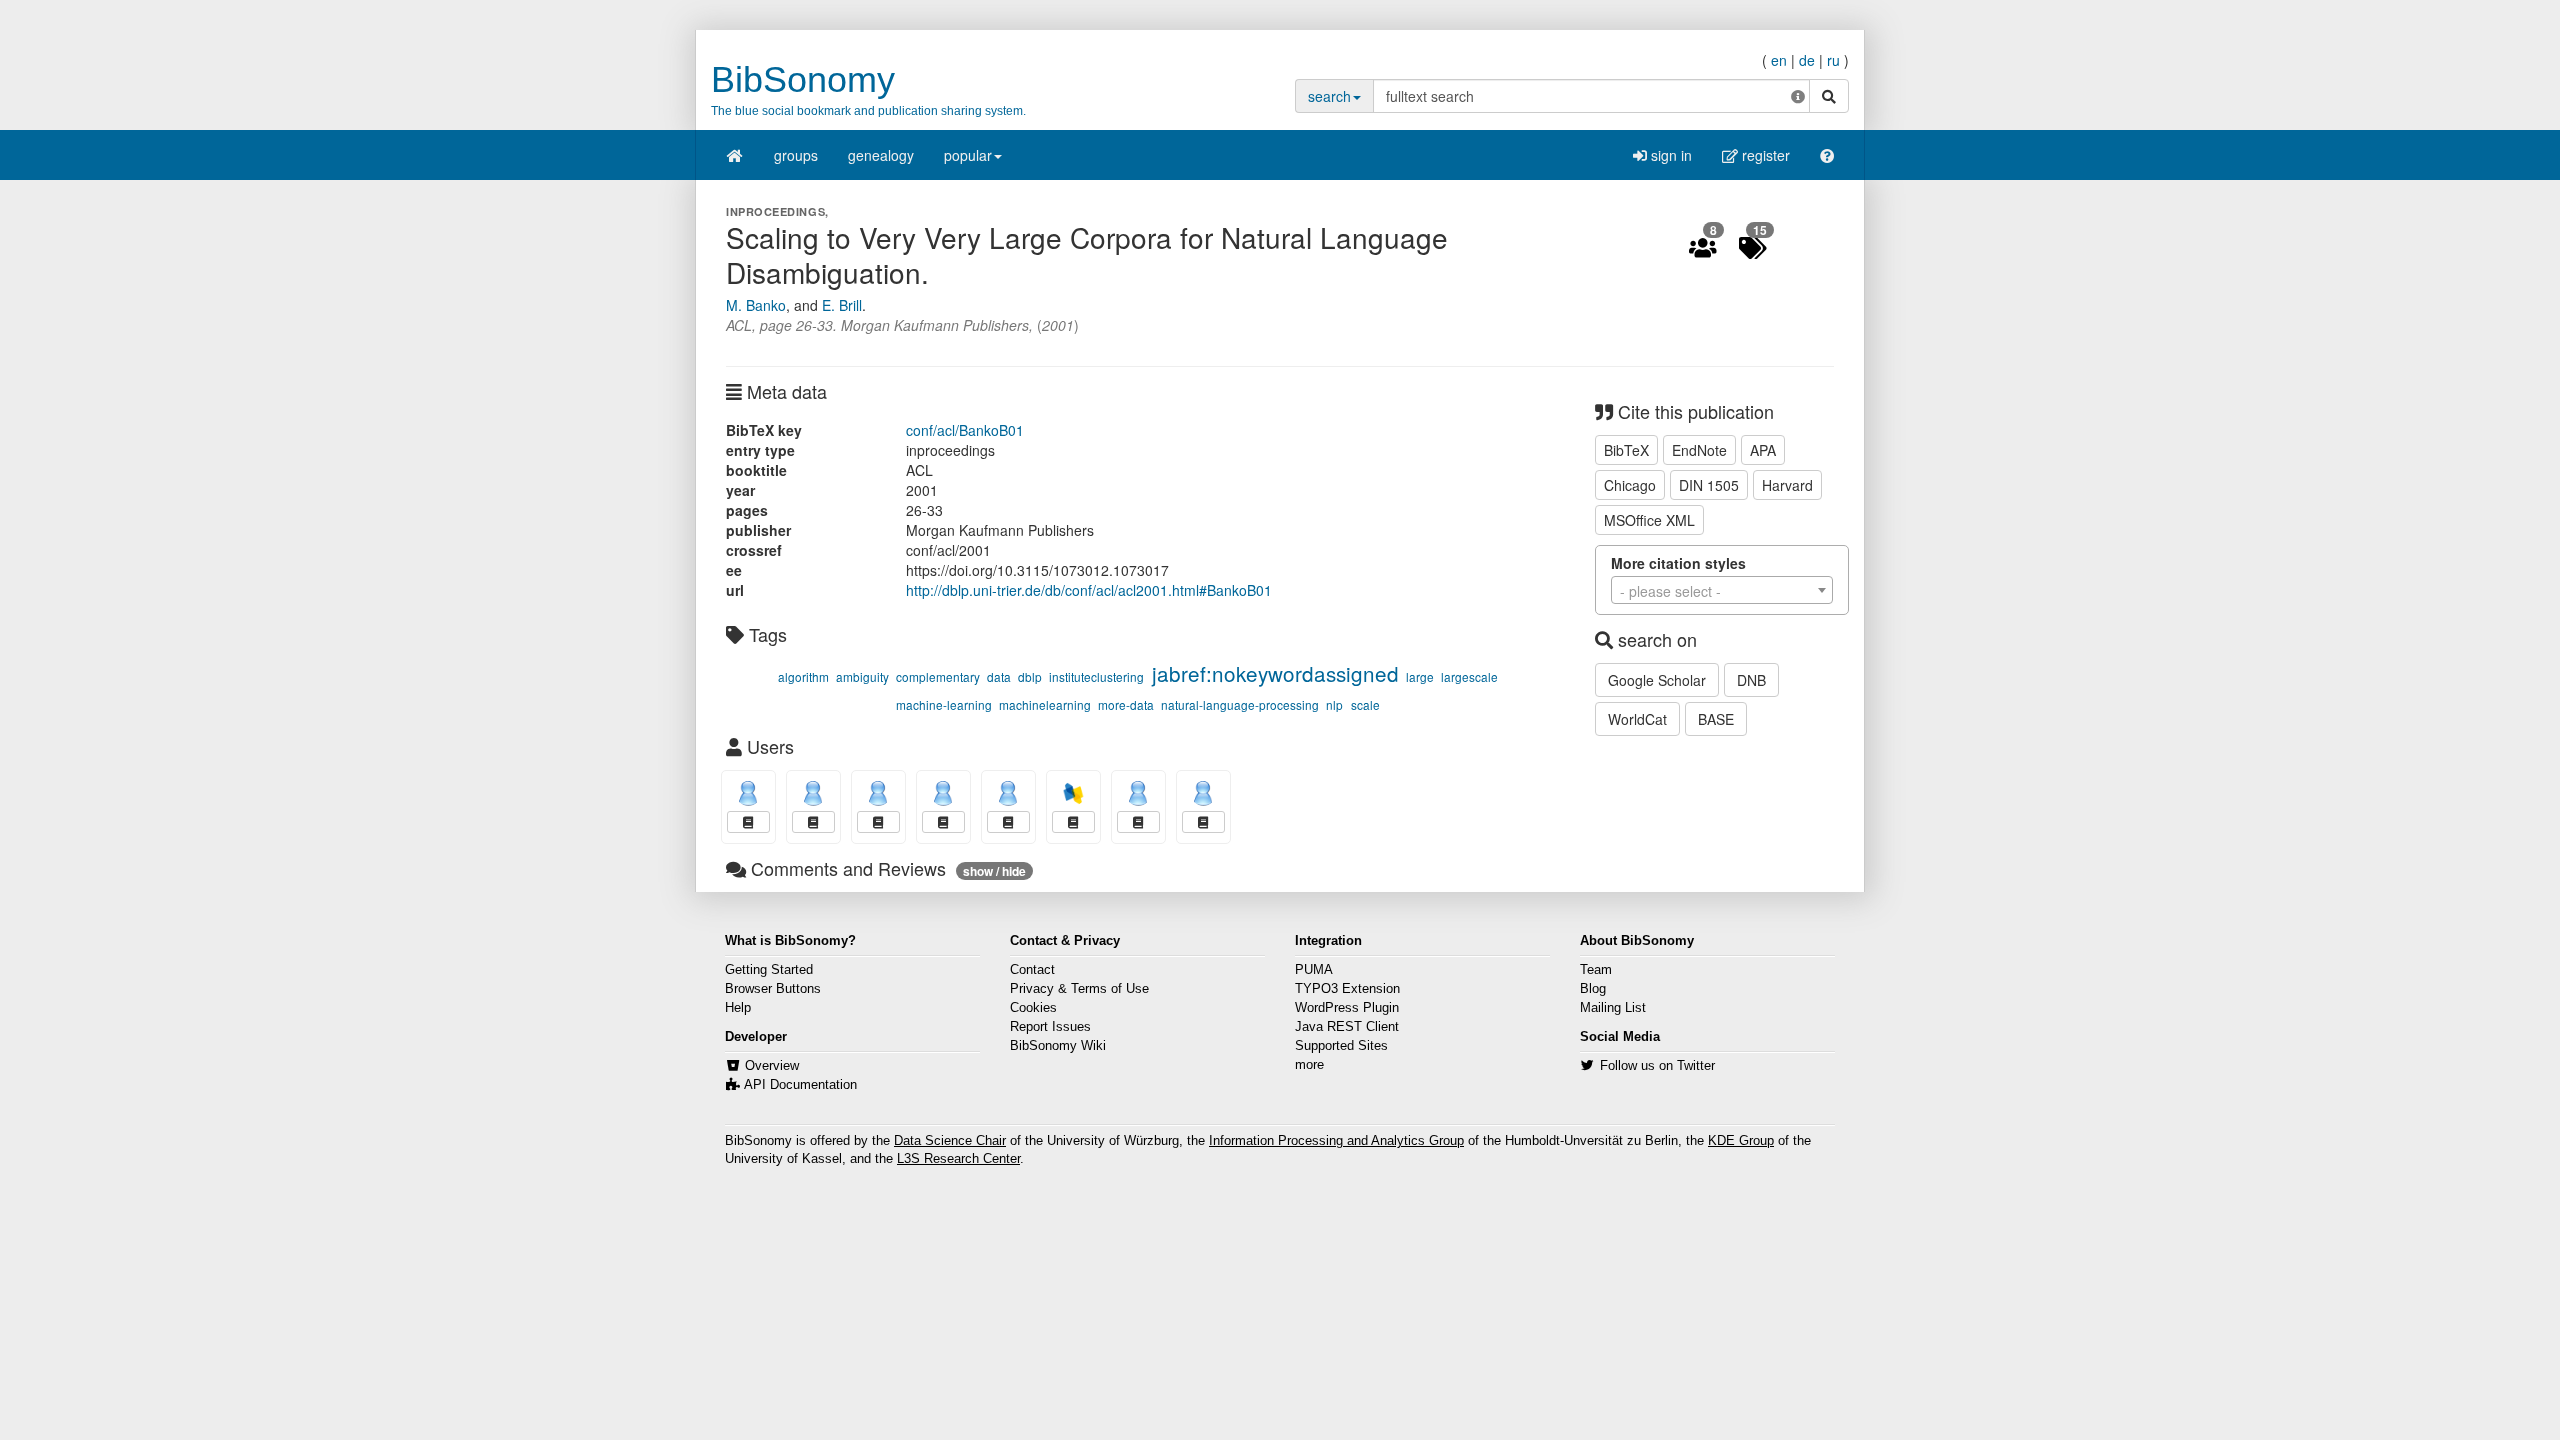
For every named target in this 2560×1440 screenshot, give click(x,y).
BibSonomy (803, 79)
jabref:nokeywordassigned (1275, 673)
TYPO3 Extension (1347, 989)
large (1420, 676)
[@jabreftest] (943, 793)
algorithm (803, 676)
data (999, 676)
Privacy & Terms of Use (1079, 989)
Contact (1032, 970)
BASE (1716, 719)
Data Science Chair (950, 1141)
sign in (1669, 155)
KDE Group (1741, 1141)
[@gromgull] (1138, 793)
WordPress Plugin (1347, 1008)
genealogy (881, 155)
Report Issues (1050, 1027)
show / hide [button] (994, 871)
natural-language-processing (1240, 704)
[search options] (1798, 96)
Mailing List (1613, 1008)
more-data (1126, 704)
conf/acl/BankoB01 (965, 430)
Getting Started (769, 970)
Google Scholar (1657, 680)
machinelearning (1045, 704)
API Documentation (800, 1085)
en (1779, 60)
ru (1833, 60)
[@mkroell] (813, 793)
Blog (1593, 989)
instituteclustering (1096, 676)
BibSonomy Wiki (1058, 1046)
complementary (938, 676)
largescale (1469, 676)
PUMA (1314, 970)
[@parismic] (1008, 793)
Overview (772, 1066)
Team (1596, 970)
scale (1365, 704)
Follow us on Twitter (1657, 1066)
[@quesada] (748, 793)
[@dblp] (1073, 793)
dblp (1030, 676)
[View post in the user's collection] (748, 822)
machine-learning (944, 704)
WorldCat (1637, 719)
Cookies (1033, 1008)
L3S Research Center (958, 1159)
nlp (1334, 704)
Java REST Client (1347, 1027)
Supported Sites (1341, 1046)
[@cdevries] (878, 793)
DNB (1751, 680)
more (1309, 1065)
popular (968, 155)
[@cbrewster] (1203, 793)
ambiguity (862, 676)
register (1764, 155)
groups (796, 155)
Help (738, 1008)
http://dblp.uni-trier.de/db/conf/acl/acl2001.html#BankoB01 (1089, 590)
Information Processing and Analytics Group (1336, 1141)
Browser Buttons (773, 989)
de (1807, 60)
